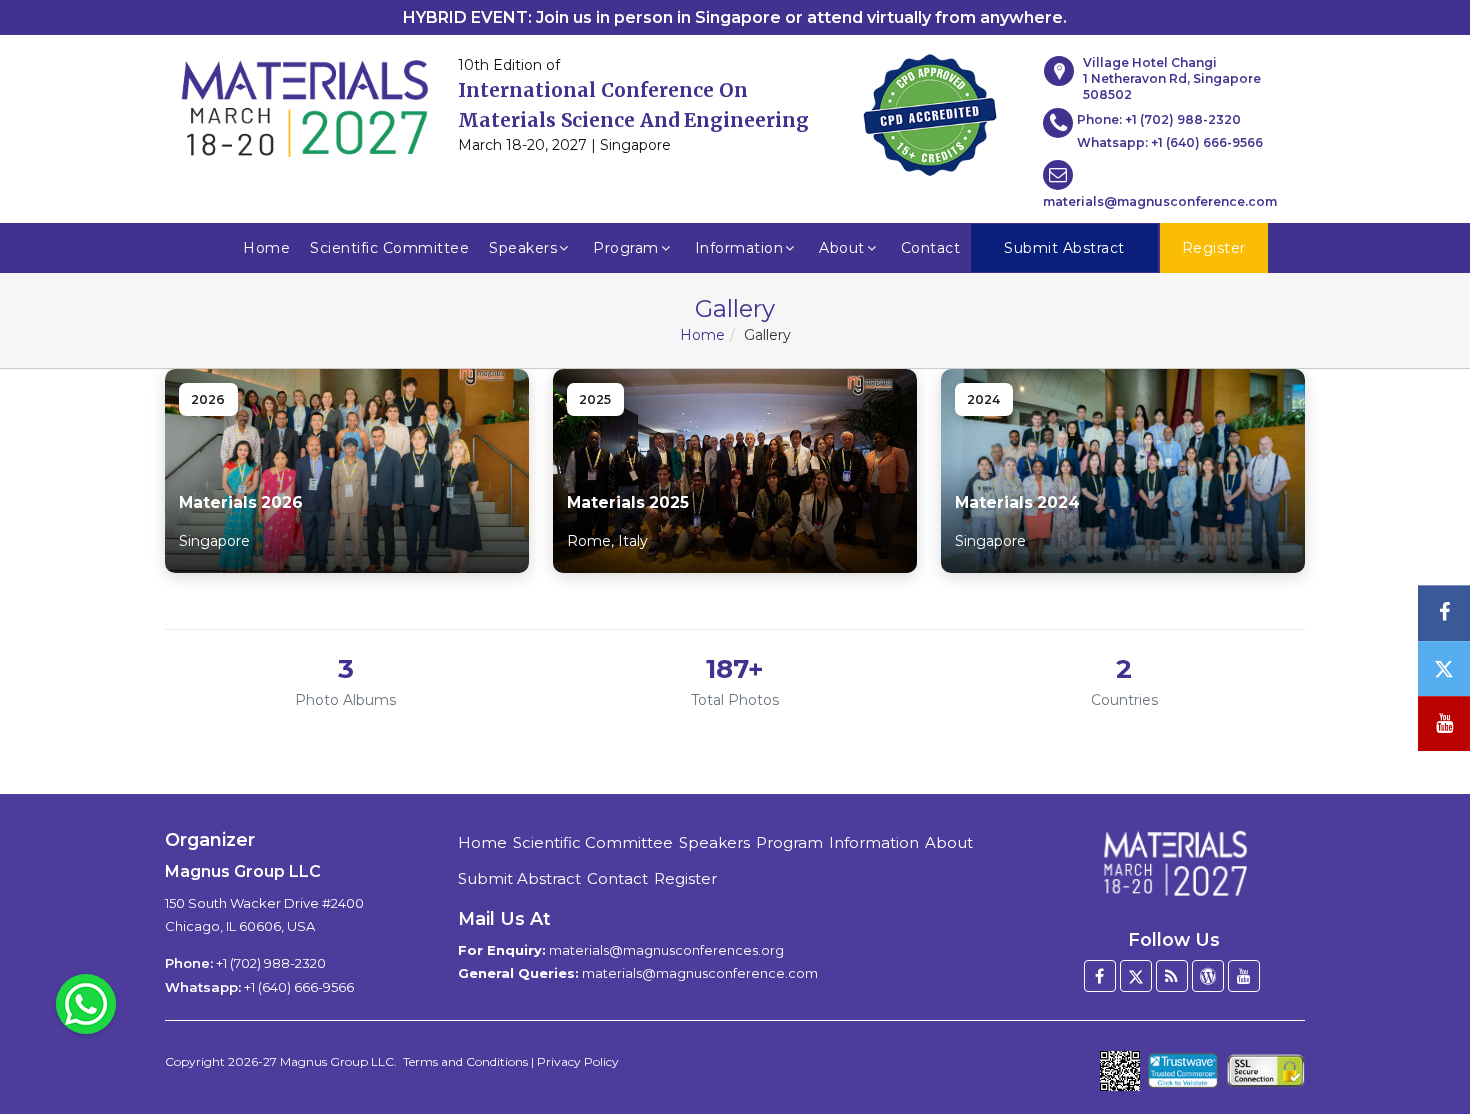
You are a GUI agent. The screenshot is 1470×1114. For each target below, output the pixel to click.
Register (685, 878)
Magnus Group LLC (337, 1061)
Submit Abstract (519, 878)
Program (626, 248)
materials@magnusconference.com (1160, 201)
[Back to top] (1424, 1044)
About (842, 248)
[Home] (1174, 863)
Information (739, 248)
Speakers (523, 248)
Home (266, 248)
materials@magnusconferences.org (666, 950)
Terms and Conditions (465, 1061)
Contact (931, 248)
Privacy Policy (578, 1061)
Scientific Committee (389, 248)
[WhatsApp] (86, 1003)
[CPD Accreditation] (930, 109)
